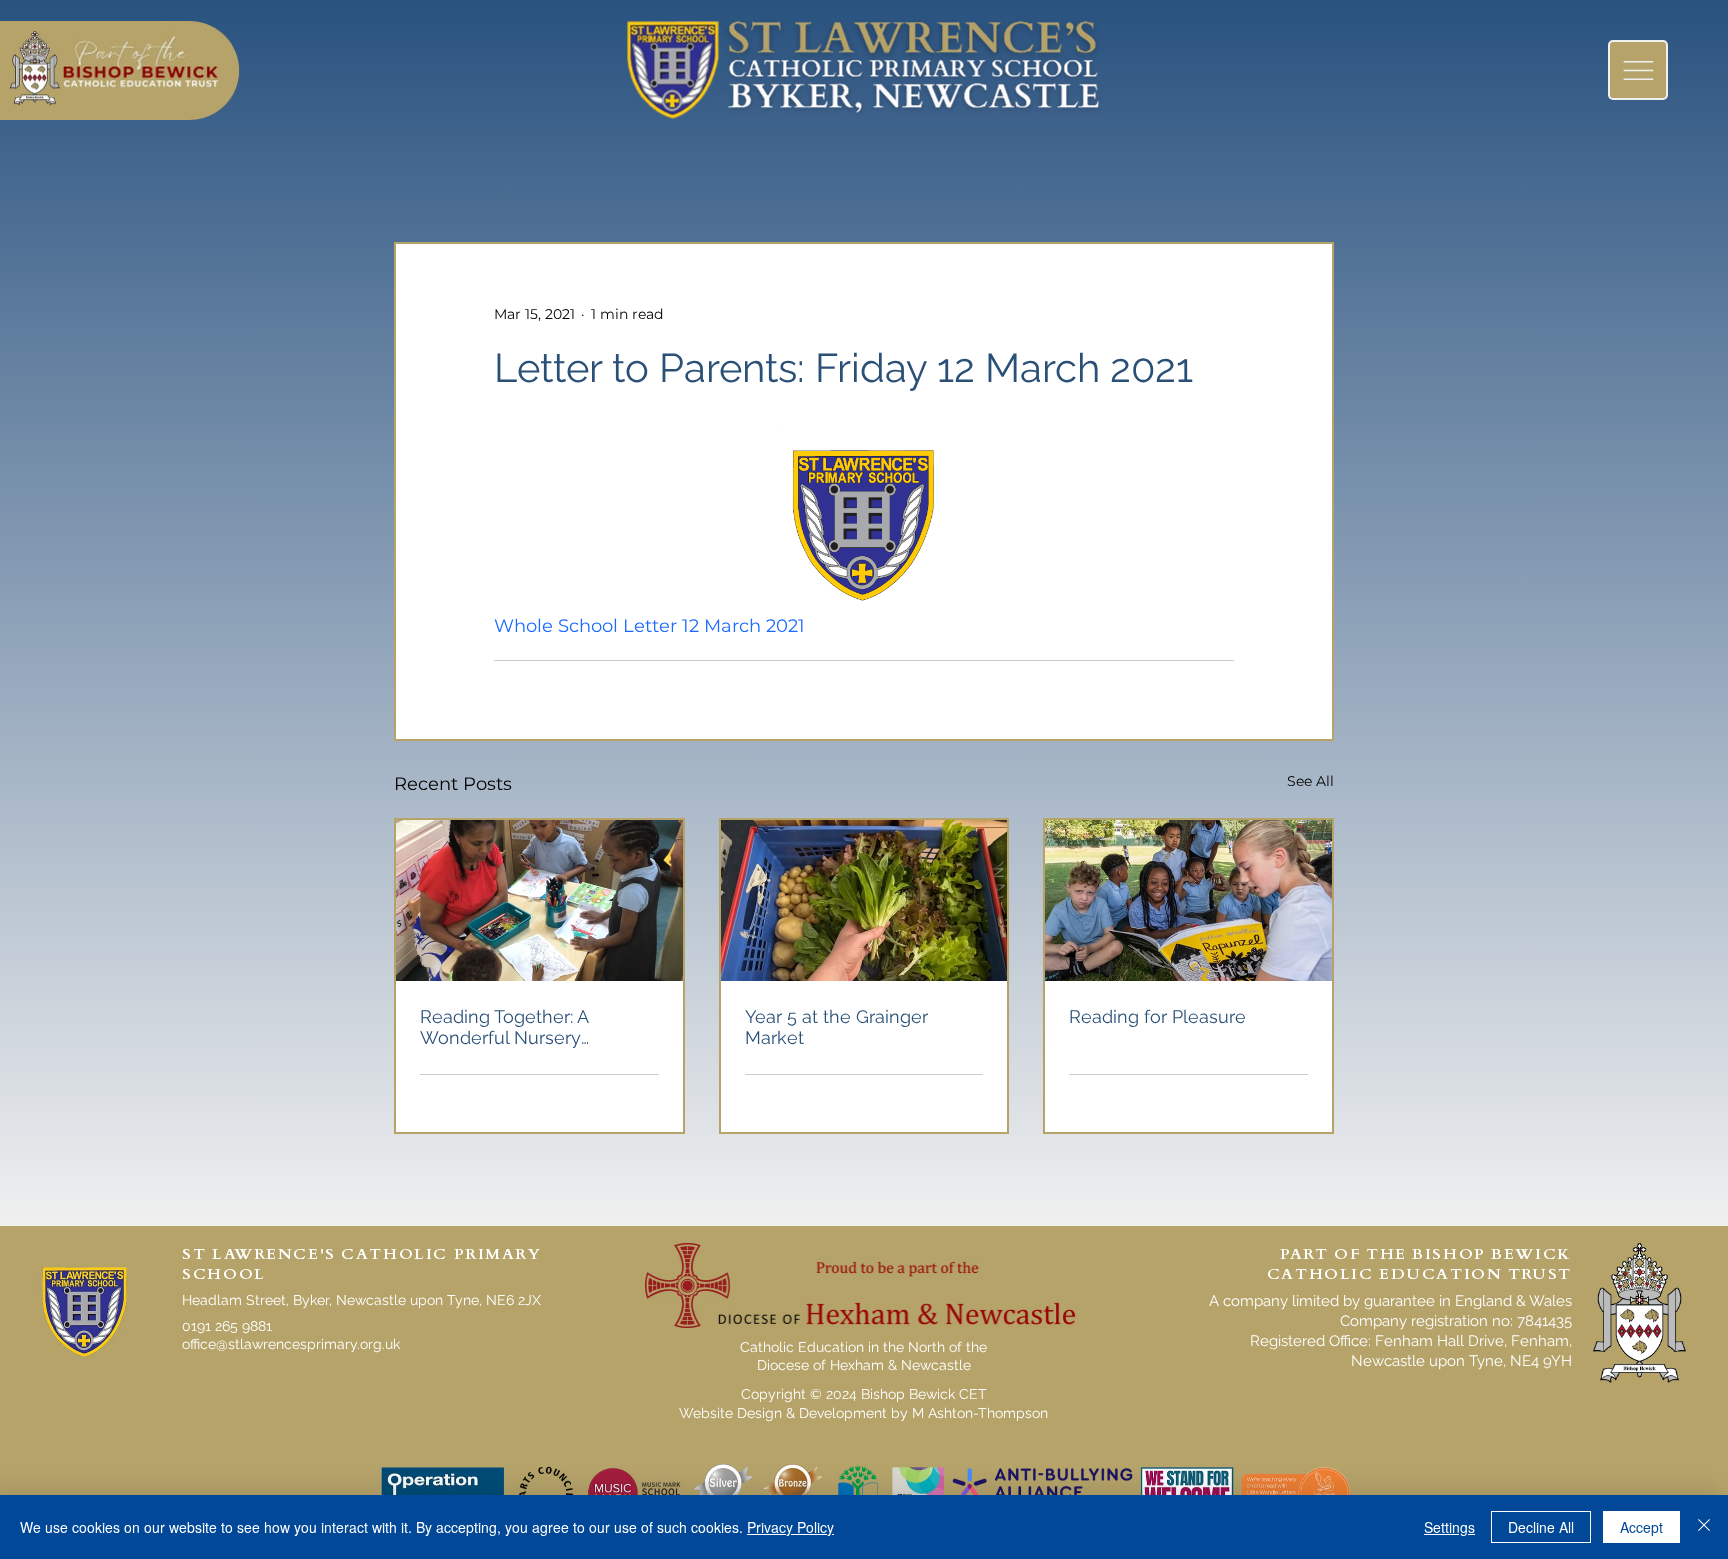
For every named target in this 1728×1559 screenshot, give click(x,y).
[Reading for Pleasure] (1188, 900)
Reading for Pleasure (1157, 1016)
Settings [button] (1449, 1527)
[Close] (1704, 1527)
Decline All (1541, 1527)
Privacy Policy (790, 1527)
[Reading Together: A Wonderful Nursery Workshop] (539, 900)
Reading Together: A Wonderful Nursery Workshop (504, 1027)
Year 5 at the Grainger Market (836, 1027)
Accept (1641, 1527)
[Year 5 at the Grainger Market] (864, 900)
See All (1310, 781)
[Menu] (1638, 70)
